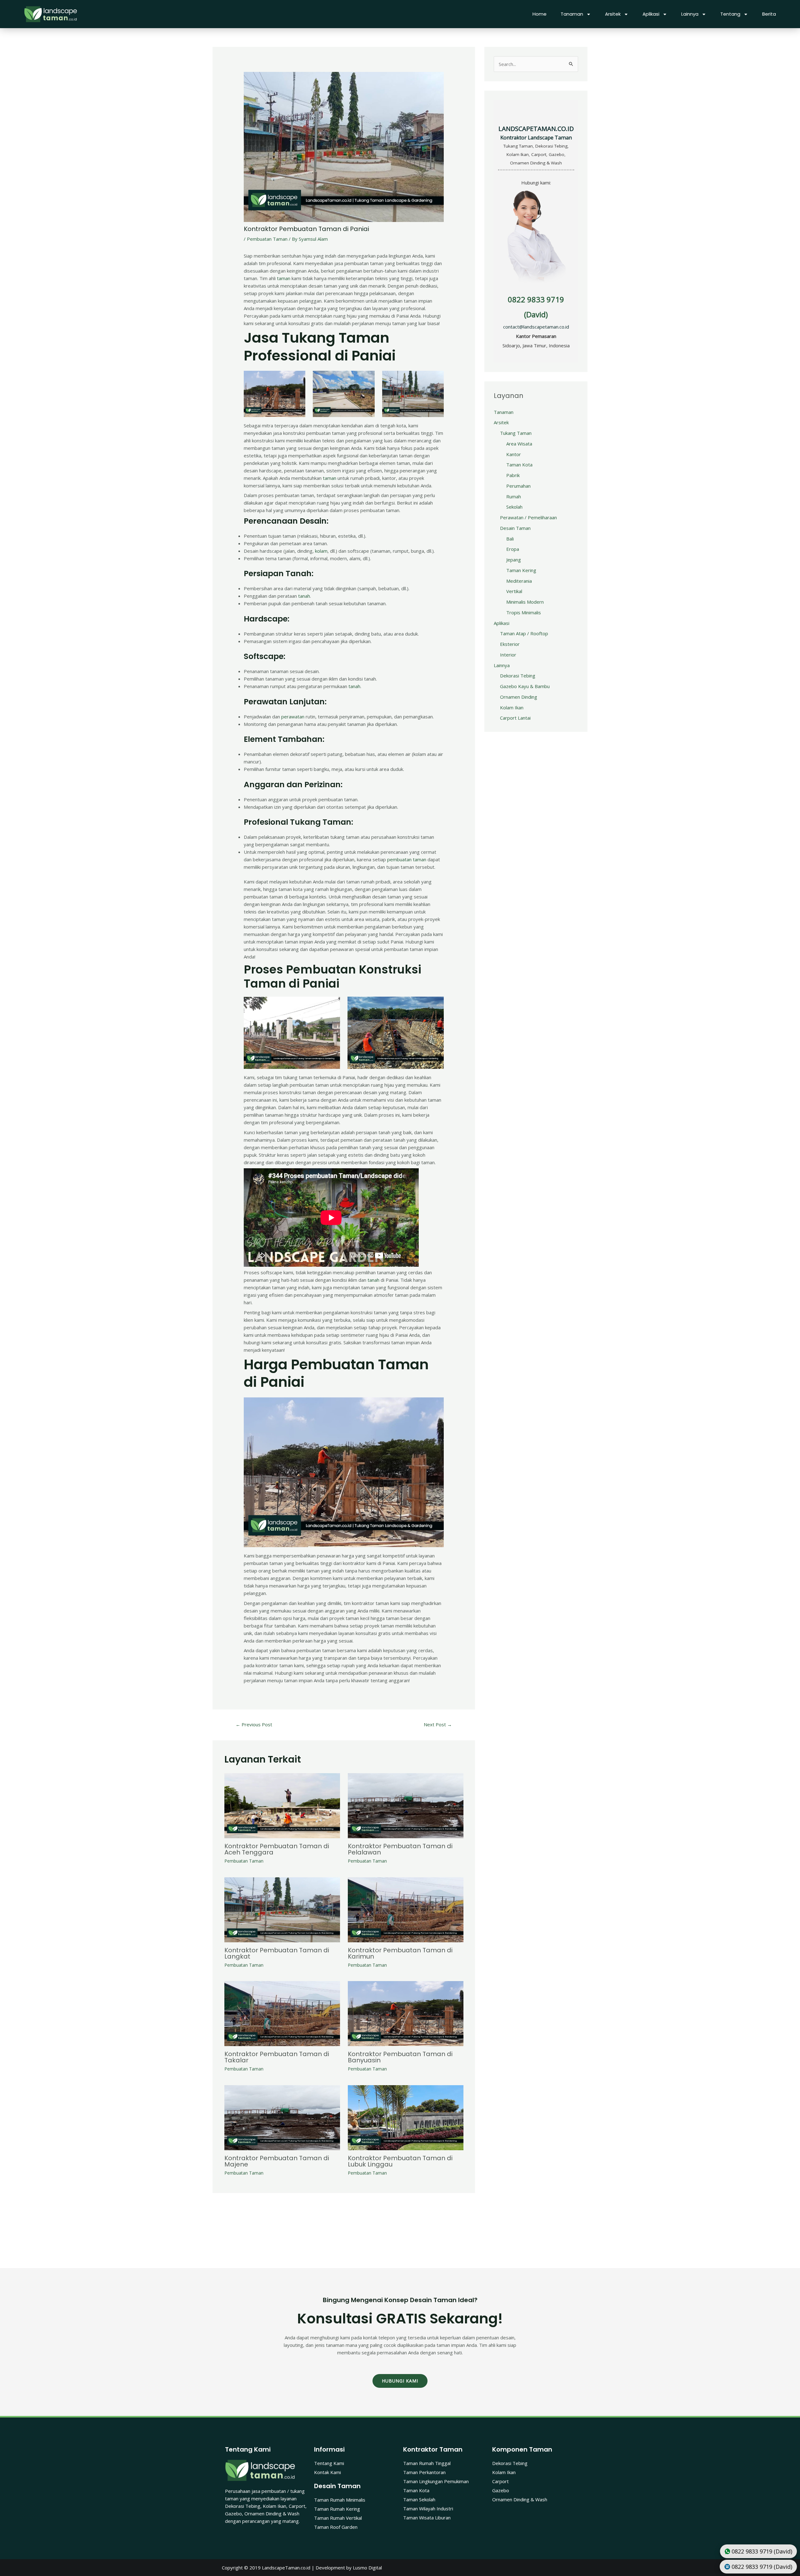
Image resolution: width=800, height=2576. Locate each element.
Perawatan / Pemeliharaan (528, 517)
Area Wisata (519, 444)
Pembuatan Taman (267, 239)
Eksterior (510, 644)
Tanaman (572, 14)
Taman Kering (521, 570)
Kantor (514, 454)
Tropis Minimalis (524, 612)
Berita (769, 14)
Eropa (513, 549)
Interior (508, 655)
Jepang (514, 560)
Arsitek (613, 14)
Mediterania (519, 581)
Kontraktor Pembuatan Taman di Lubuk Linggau (400, 2161)
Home (540, 14)
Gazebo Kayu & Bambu (525, 686)
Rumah (514, 496)
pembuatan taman (407, 859)
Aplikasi (651, 14)
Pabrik (513, 475)
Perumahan (518, 486)
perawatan (293, 717)
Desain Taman (515, 528)
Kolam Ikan (512, 707)
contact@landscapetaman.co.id (536, 327)
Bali (510, 539)
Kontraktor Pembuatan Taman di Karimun (400, 1953)
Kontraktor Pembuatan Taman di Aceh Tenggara (277, 1849)
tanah (304, 596)
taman (284, 278)
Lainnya (690, 14)
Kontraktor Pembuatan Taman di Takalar (277, 2057)
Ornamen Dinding (519, 697)
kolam (321, 551)
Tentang (730, 14)
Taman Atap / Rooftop (524, 633)
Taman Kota (519, 465)
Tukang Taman (516, 433)
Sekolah (514, 507)
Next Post (438, 1724)
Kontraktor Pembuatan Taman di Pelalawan (400, 1849)
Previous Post (254, 1724)
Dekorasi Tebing (518, 676)
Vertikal (514, 591)
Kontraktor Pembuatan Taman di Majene (277, 2161)
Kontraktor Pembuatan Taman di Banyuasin (400, 2057)
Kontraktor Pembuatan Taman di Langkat (277, 1953)
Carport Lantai (515, 718)
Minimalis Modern (525, 602)
